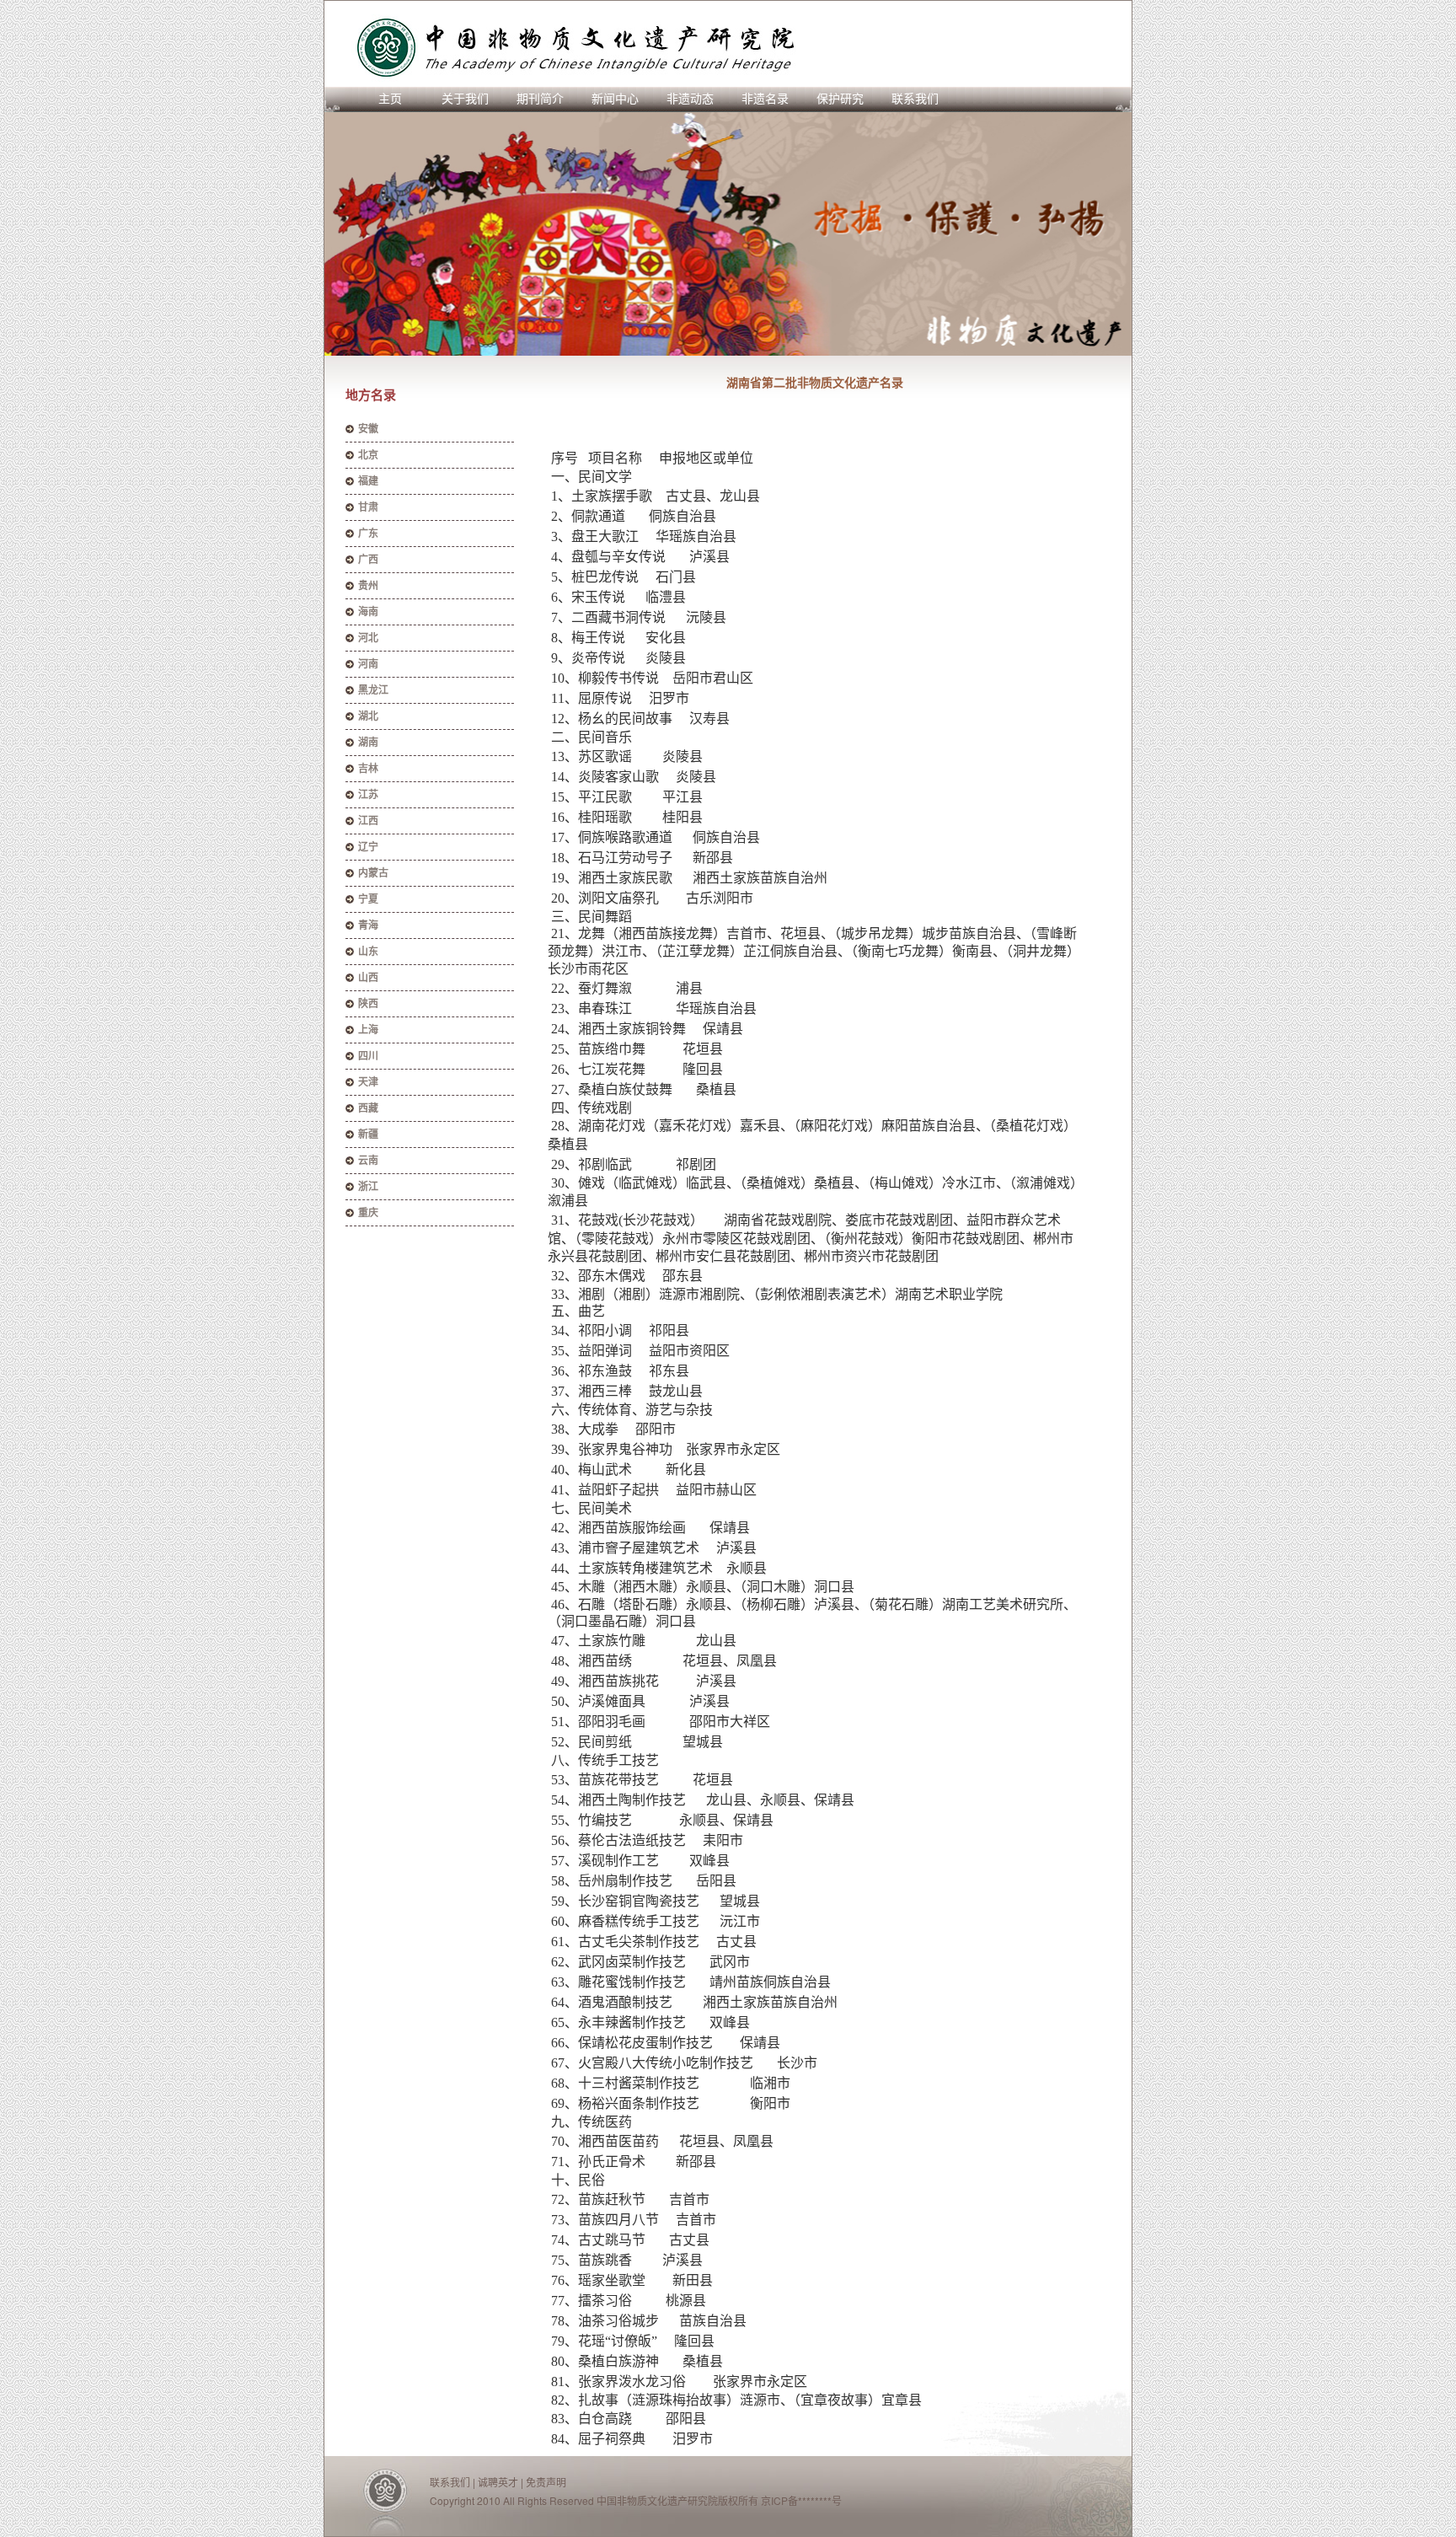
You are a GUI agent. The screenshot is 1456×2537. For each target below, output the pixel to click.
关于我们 (465, 99)
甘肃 (368, 507)
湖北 (368, 716)
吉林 (368, 769)
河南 (368, 664)
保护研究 (840, 99)
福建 (368, 481)
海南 (368, 612)
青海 (368, 925)
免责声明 (546, 2482)
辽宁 (368, 847)
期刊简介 (540, 99)
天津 (368, 1082)
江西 (368, 821)
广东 (368, 534)
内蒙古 (373, 873)
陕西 (368, 1004)
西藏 (368, 1108)
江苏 (368, 795)
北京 (368, 455)
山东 (368, 952)
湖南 (368, 743)
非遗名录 (765, 99)
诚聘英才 (498, 2482)
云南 (368, 1161)
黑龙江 (373, 690)
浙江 (368, 1187)
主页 (390, 99)
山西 (368, 978)
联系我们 (915, 99)
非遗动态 (690, 99)
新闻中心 (615, 99)
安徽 (368, 429)
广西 (368, 560)
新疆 (368, 1134)
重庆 (368, 1213)
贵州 (368, 586)
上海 (368, 1030)
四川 (368, 1056)
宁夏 (368, 899)
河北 (368, 638)
